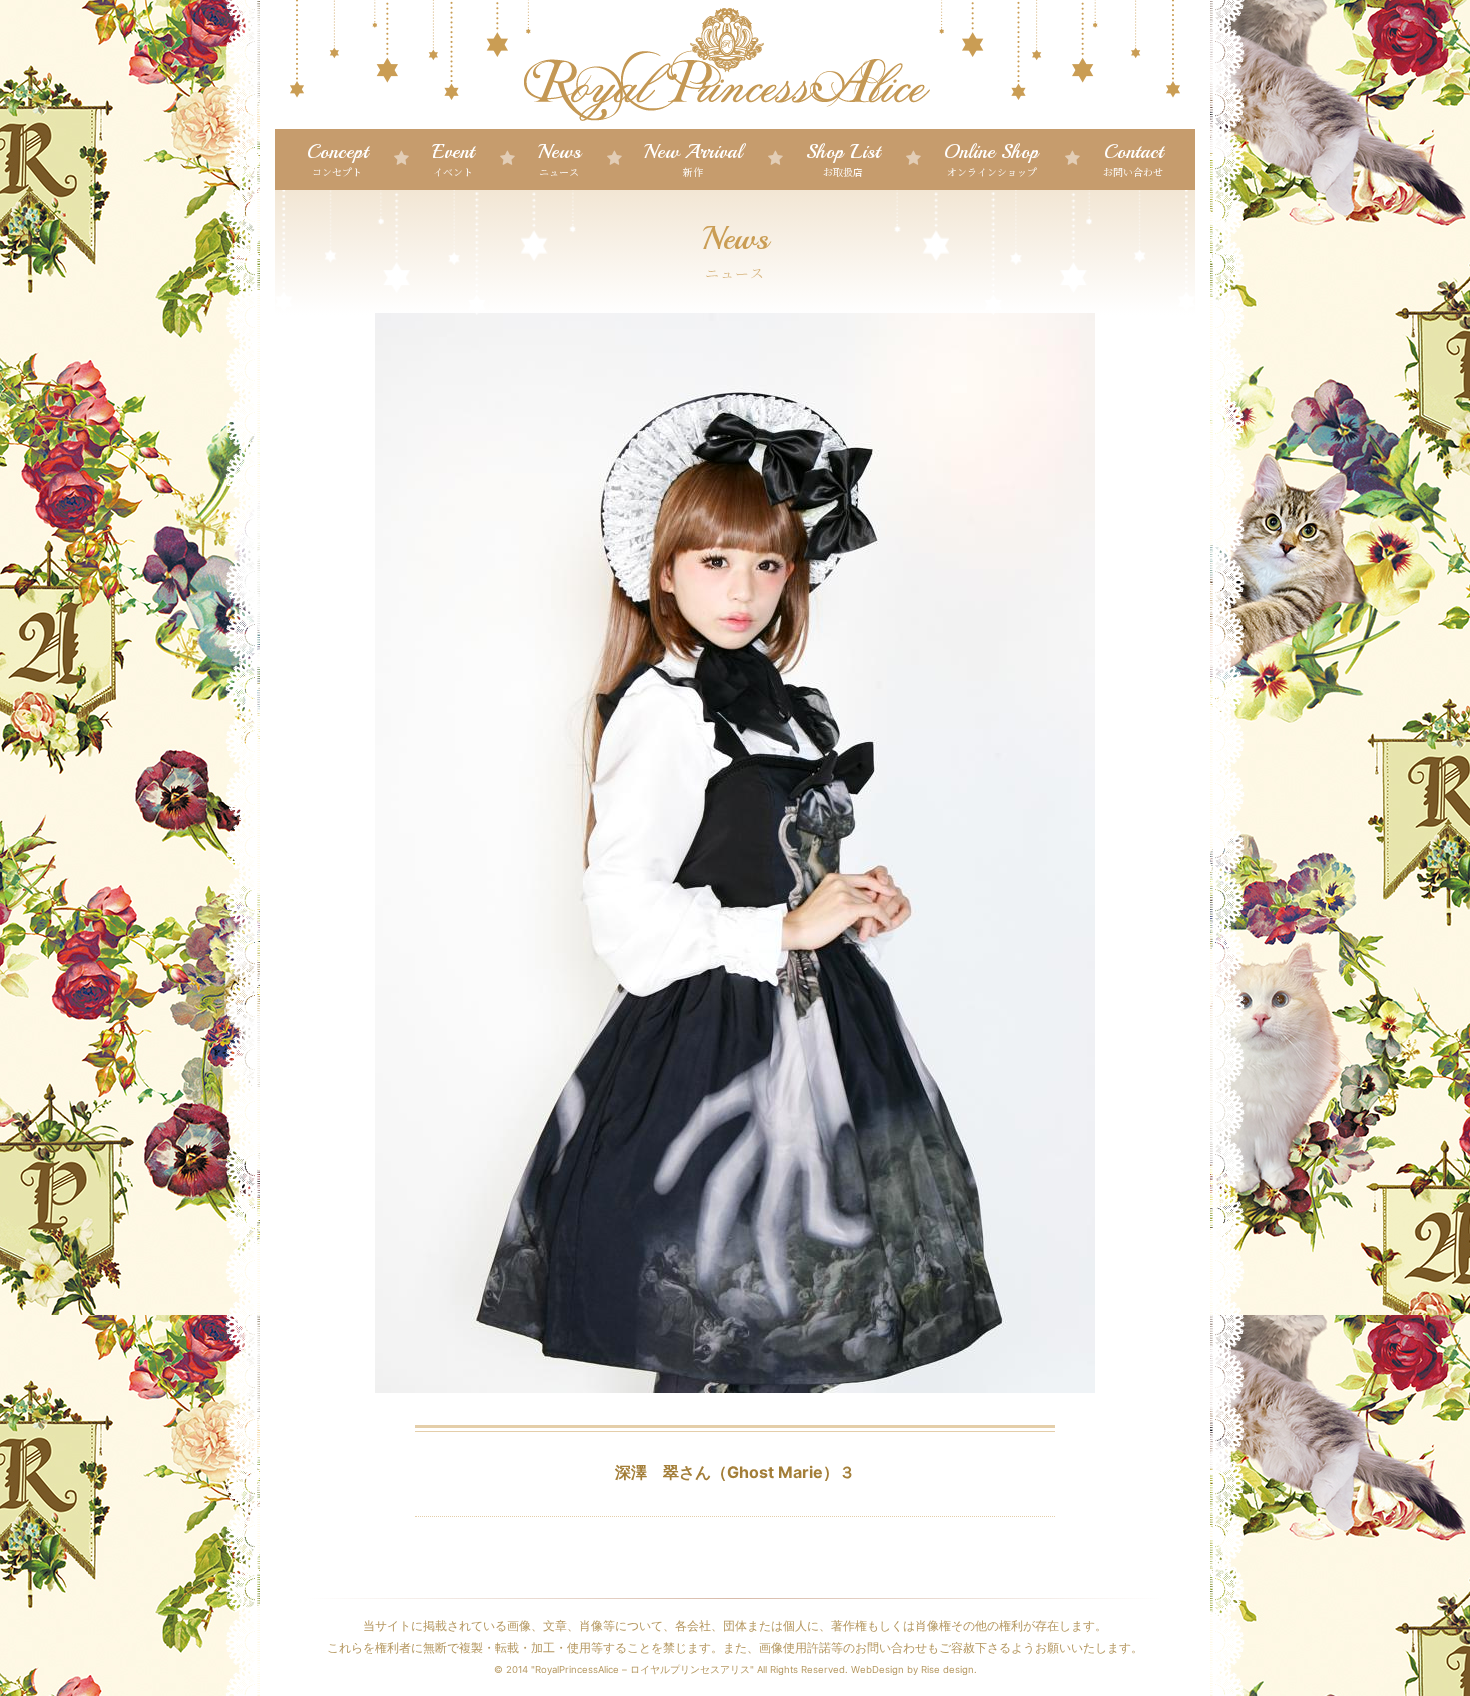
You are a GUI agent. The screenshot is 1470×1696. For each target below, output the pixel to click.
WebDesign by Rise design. (914, 1669)
